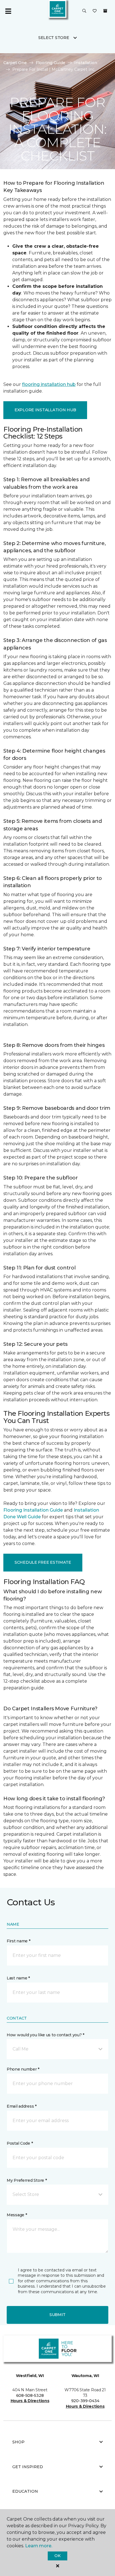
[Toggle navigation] (8, 11)
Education (25, 2491)
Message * (17, 2215)
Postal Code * (20, 2143)
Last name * (18, 1978)
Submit (57, 2315)
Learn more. (39, 2546)
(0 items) (105, 11)
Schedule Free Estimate (43, 1562)
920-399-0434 (85, 2401)
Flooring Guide (51, 63)
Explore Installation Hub (45, 410)
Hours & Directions (30, 2401)
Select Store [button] (54, 38)
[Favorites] (95, 11)
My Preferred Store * (27, 2180)
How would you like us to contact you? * (45, 2035)
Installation (86, 63)
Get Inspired (28, 2467)
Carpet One (15, 63)
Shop (18, 2442)
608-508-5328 (30, 2395)
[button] (84, 11)
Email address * (22, 2106)
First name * (19, 1941)
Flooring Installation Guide (33, 1510)
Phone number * (23, 2069)
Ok (57, 2556)
